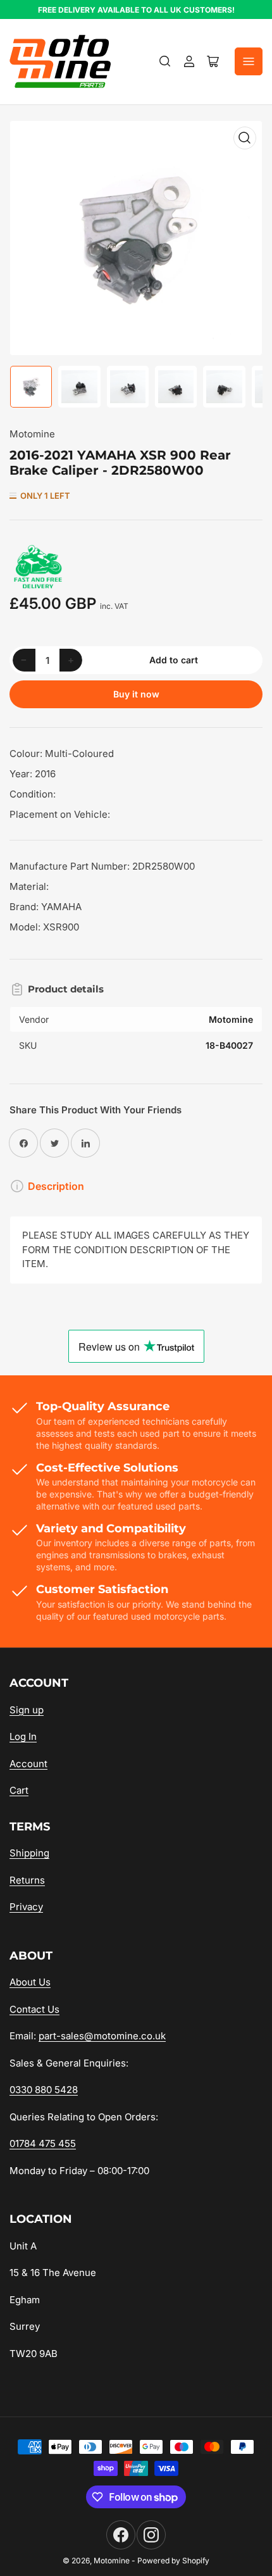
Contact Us (34, 2009)
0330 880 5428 (44, 2090)
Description (56, 1186)
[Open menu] (249, 61)
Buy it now (136, 694)
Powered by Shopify (173, 2560)
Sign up (27, 1710)
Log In (23, 1736)
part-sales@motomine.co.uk (102, 2036)
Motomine (32, 434)
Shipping (29, 1853)
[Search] (165, 61)
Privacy (26, 1907)
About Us (30, 1982)
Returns (27, 1880)
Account (28, 1764)
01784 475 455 (43, 2143)
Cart (19, 1790)
